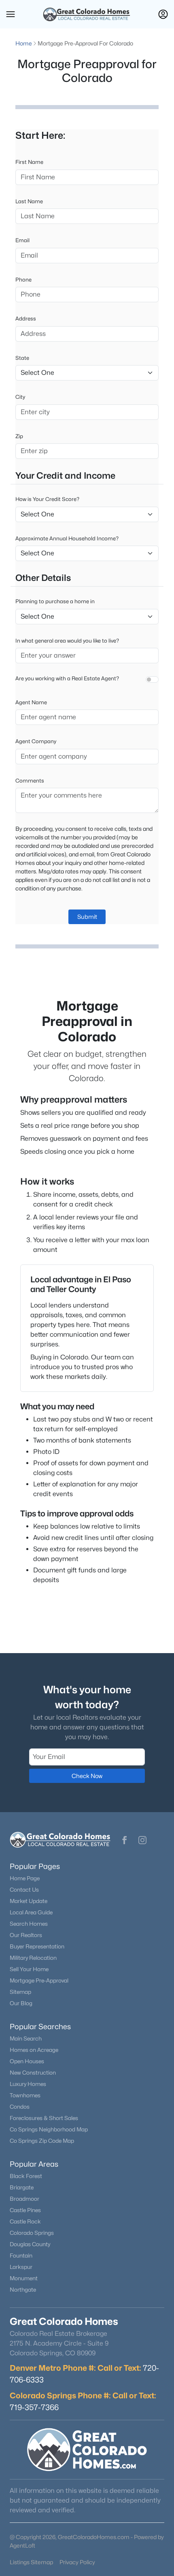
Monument (24, 2278)
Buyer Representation (37, 1946)
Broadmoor (24, 2199)
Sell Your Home (29, 1969)
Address (26, 318)
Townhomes (25, 2095)
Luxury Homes (28, 2084)
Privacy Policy (77, 2562)
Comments (30, 781)
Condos (20, 2107)
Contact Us (24, 1890)
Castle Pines (25, 2210)
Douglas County (30, 2244)
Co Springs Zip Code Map (42, 2141)
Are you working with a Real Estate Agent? (67, 678)
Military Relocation (33, 1958)
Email (22, 240)
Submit (87, 917)
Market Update (29, 1901)
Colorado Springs (32, 2233)
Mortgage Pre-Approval (39, 1980)
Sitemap (20, 1992)
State (22, 358)
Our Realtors (26, 1935)
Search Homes (29, 1924)
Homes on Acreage (34, 2050)
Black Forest (26, 2176)
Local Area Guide (31, 1912)
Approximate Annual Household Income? (67, 538)
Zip (19, 436)
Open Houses (27, 2061)
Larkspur (21, 2267)
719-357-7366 (34, 2407)
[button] (11, 14)
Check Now (87, 1776)
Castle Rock (25, 2221)
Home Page (25, 1878)
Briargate (22, 2187)
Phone (23, 280)
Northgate (23, 2290)
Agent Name (31, 702)
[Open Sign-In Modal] (163, 14)
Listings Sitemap (31, 2562)
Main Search (26, 2038)
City (20, 397)
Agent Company (36, 741)
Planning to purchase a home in (55, 601)
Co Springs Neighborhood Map (49, 2129)
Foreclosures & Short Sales (44, 2118)
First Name (29, 162)
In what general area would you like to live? (67, 641)
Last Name (29, 201)
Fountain (21, 2256)
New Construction (33, 2073)
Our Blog (21, 2003)
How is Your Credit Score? (47, 499)
